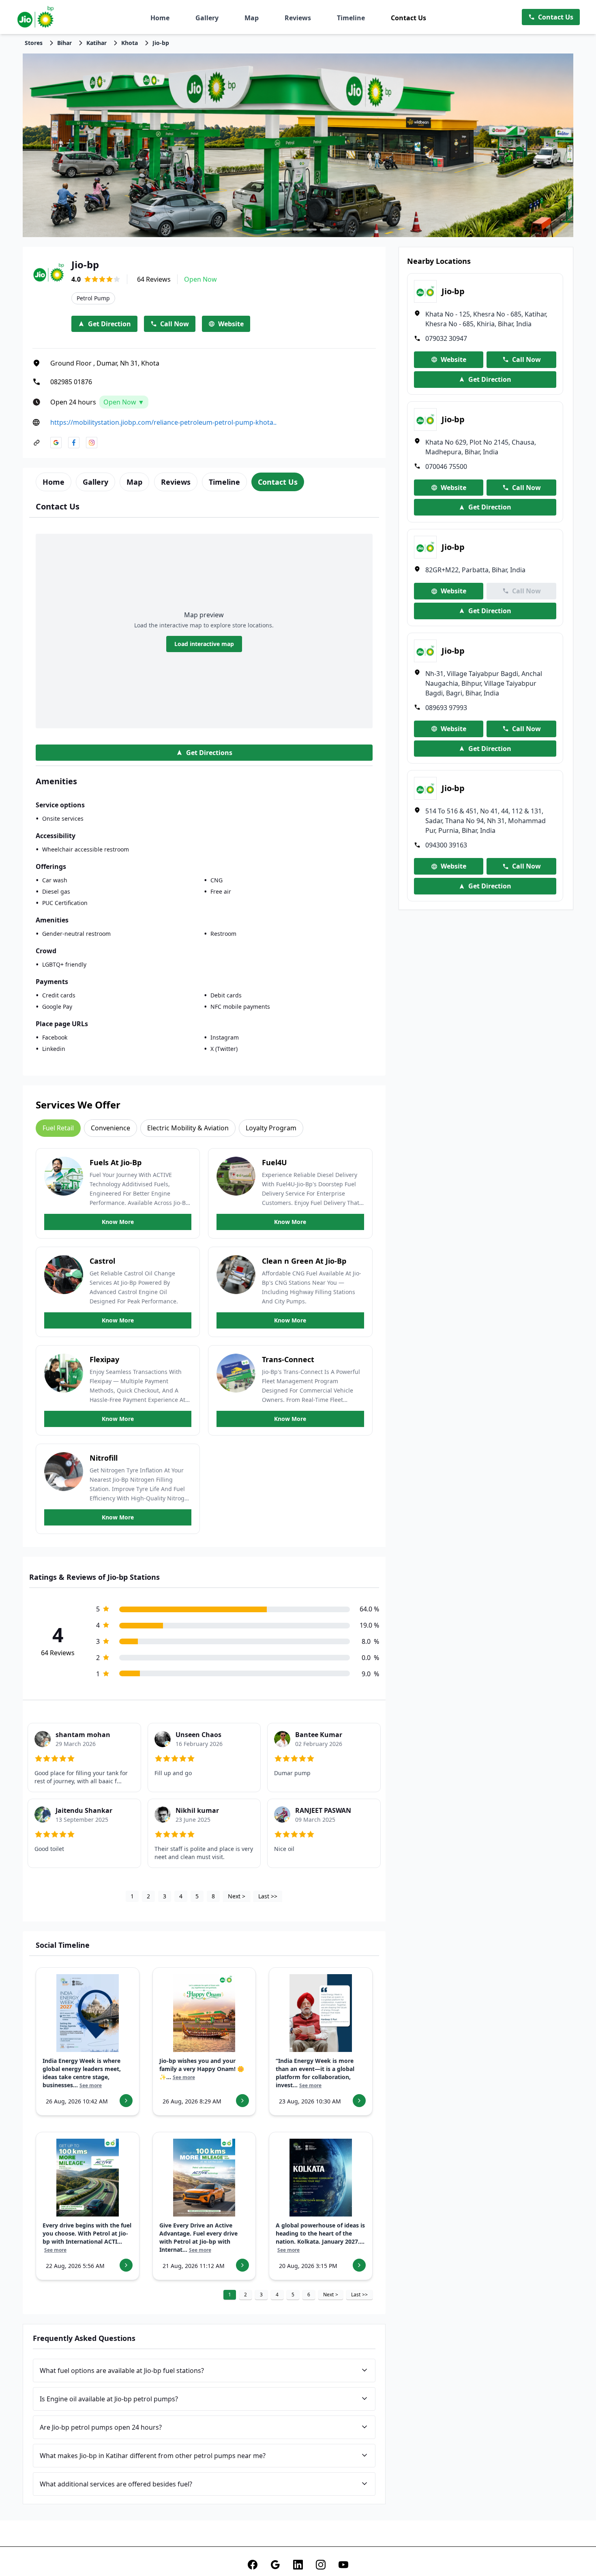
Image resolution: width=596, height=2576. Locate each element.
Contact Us (408, 18)
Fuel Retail (58, 1128)
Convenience (110, 1128)
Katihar (96, 43)
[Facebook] (253, 2565)
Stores (34, 43)
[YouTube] (343, 2565)
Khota (130, 43)
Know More (118, 1222)
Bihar (64, 43)
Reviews (298, 18)
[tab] (54, 482)
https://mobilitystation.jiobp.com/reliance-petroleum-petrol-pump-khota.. (163, 422)
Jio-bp (161, 43)
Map (252, 18)
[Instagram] (321, 2565)
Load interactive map (204, 644)
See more (91, 2086)
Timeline (351, 18)
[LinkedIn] (298, 2565)
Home (160, 18)
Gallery (207, 18)
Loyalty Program (271, 1128)
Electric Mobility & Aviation (188, 1128)
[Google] (275, 2565)
